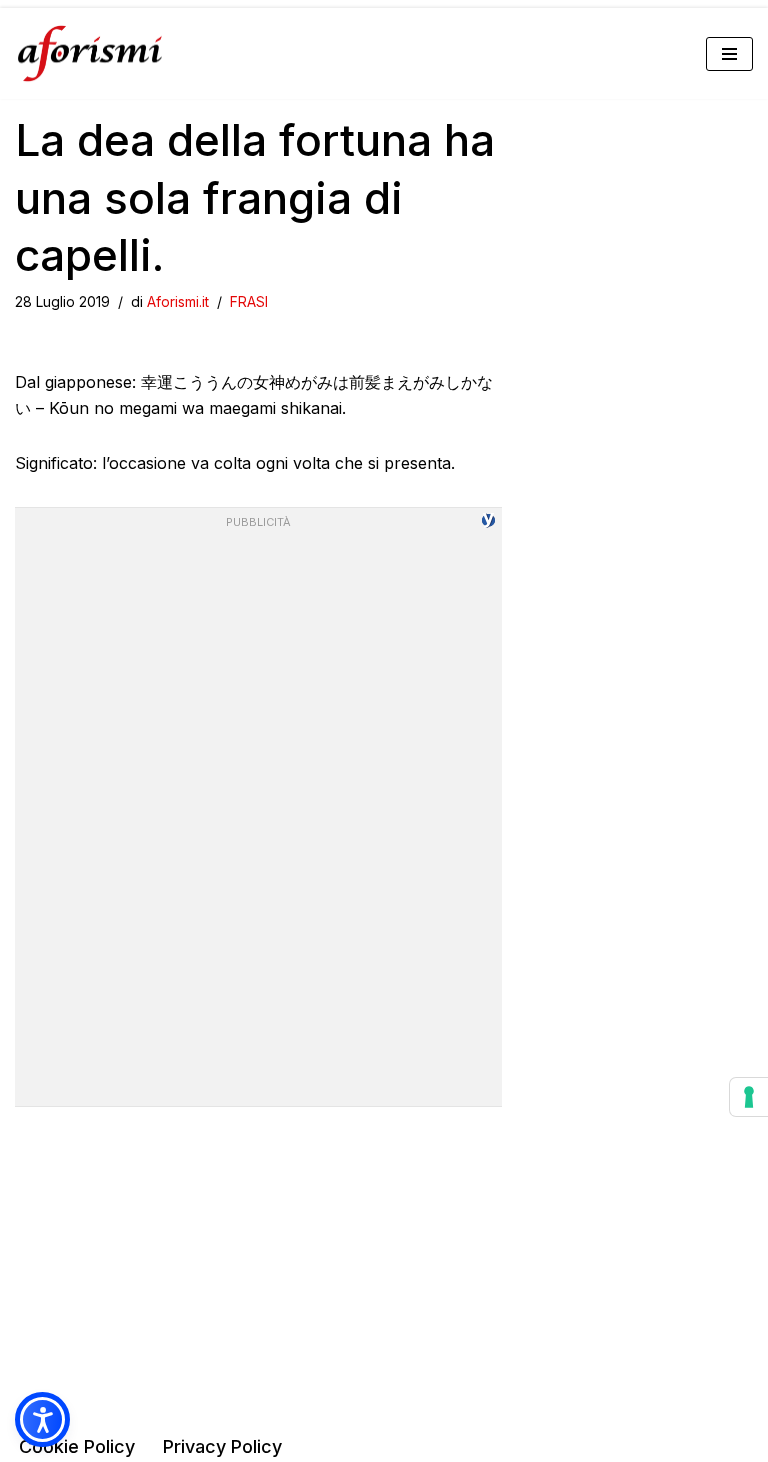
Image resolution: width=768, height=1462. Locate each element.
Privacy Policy (222, 1446)
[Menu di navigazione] (729, 54)
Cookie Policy (77, 1446)
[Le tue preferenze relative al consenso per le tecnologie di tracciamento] (749, 1097)
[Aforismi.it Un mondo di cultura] (90, 53)
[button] (42, 1419)
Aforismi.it (178, 301)
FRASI (249, 301)
